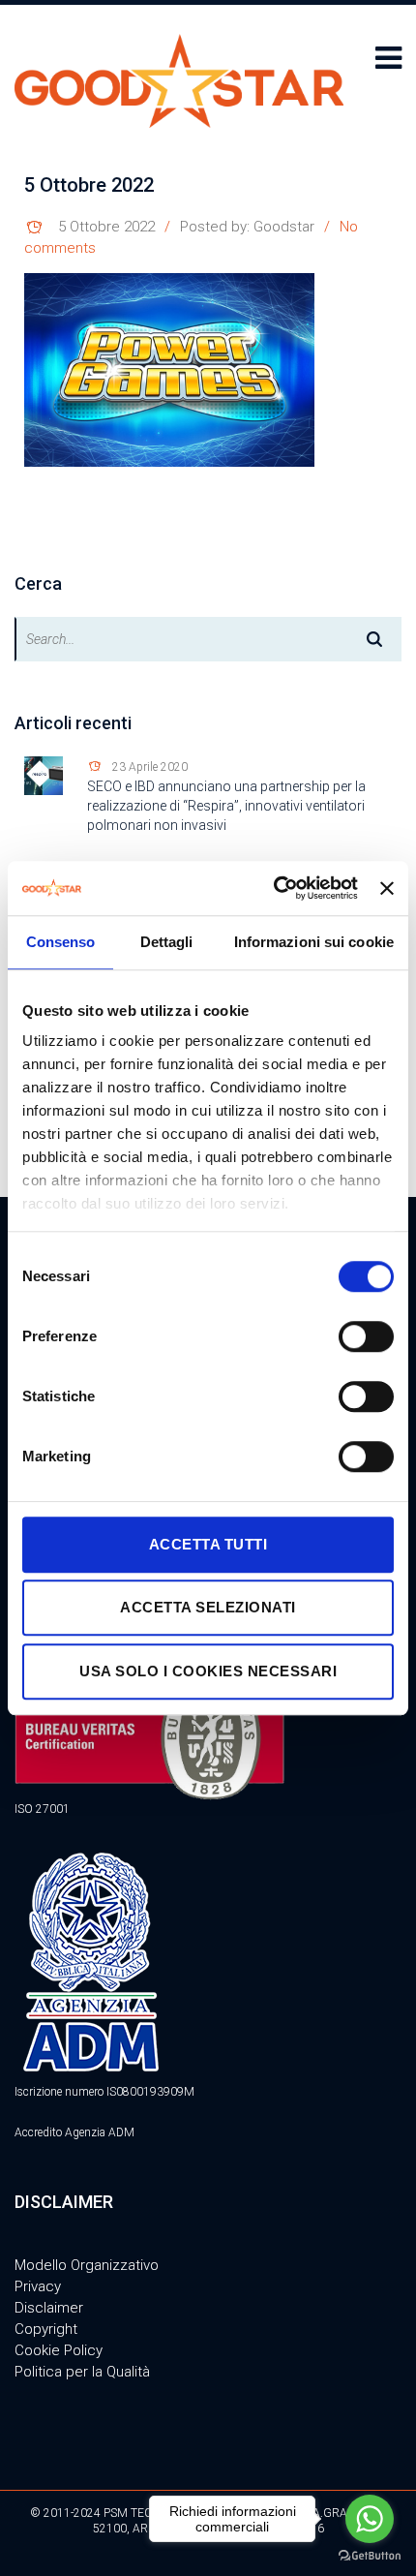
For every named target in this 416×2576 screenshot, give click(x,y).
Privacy (38, 2286)
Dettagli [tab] (167, 942)
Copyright (46, 2329)
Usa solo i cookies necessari (208, 1671)
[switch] (366, 1336)
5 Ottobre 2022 (106, 227)
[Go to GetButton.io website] (370, 2556)
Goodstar (284, 227)
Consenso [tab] (61, 942)
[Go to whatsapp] (370, 2519)
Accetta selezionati (208, 1607)
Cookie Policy (59, 2350)
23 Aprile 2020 (150, 767)
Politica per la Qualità (82, 2372)
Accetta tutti (208, 1544)
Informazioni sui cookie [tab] (314, 942)
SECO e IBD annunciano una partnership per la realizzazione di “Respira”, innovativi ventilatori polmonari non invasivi (226, 806)
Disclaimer (49, 2308)
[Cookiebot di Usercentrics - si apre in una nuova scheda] (274, 888)
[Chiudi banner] (387, 888)
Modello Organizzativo (87, 2265)
